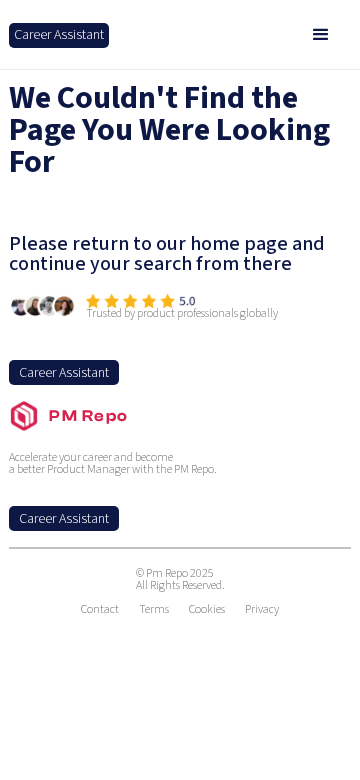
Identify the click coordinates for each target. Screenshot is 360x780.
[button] (321, 35)
